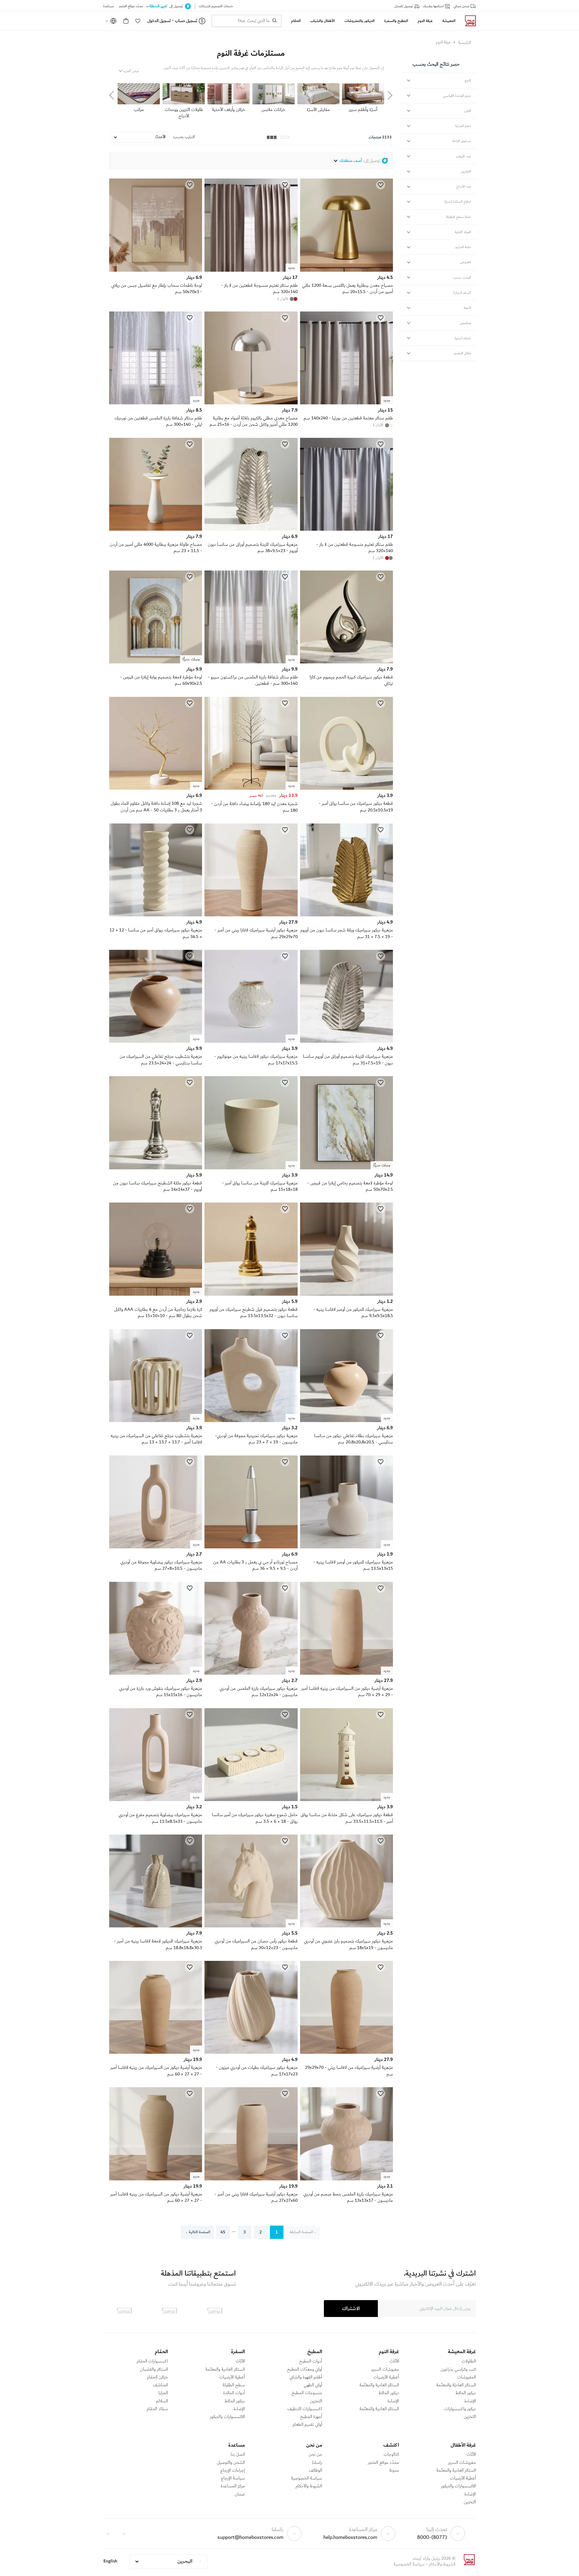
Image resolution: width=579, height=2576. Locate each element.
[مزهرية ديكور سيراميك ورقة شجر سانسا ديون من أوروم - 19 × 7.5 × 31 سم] (346, 915)
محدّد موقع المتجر (383, 2463)
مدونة (394, 2470)
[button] (138, 21)
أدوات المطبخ (311, 2361)
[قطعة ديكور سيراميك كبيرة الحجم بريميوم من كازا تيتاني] (346, 662)
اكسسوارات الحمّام (152, 2361)
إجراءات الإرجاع (233, 2470)
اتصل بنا (238, 2454)
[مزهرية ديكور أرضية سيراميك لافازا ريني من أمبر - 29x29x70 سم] (251, 915)
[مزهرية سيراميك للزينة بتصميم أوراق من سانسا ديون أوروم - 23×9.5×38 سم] (251, 529)
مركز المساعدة (233, 2486)
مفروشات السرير (385, 2369)
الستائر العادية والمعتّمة (379, 2385)
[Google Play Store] (169, 2311)
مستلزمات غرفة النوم (251, 53)
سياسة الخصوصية (307, 2478)
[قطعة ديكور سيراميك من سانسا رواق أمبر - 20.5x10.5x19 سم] (346, 789)
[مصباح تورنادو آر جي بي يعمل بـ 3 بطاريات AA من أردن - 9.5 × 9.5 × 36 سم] (251, 1547)
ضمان (240, 2494)
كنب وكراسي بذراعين (458, 2369)
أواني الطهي (313, 2385)
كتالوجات (391, 2454)
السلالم (162, 2401)
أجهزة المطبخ (311, 2417)
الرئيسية (465, 43)
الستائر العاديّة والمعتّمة (456, 2385)
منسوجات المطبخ (307, 2393)
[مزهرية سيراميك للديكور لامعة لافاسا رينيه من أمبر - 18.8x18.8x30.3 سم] (156, 1926)
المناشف (160, 2385)
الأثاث (394, 2361)
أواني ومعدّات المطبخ (305, 2369)
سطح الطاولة (234, 2385)
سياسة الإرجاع (233, 2478)
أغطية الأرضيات (386, 2377)
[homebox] (468, 21)
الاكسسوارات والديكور (227, 2417)
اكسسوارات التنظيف (305, 2409)
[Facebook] (124, 2533)
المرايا (163, 2393)
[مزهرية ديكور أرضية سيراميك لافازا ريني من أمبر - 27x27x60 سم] (251, 2179)
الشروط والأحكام (309, 2486)
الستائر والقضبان (154, 2369)
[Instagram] (108, 2533)
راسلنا (317, 2463)
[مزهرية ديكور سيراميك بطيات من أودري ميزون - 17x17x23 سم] (251, 2053)
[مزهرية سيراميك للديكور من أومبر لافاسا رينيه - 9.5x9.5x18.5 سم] (346, 1294)
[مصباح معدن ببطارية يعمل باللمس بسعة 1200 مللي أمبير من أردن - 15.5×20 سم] (346, 270)
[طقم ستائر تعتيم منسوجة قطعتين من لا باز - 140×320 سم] (346, 529)
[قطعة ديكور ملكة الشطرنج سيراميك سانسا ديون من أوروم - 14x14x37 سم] (156, 1168)
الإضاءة (470, 2401)
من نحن (315, 2454)
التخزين (470, 2417)
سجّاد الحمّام (157, 2409)
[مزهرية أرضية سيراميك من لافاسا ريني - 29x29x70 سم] (346, 2053)
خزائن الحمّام (157, 2377)
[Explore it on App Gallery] (124, 2311)
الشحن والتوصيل (231, 2463)
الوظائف (315, 2470)
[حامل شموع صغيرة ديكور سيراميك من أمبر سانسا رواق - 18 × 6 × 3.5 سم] (251, 1800)
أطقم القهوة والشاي (306, 2377)
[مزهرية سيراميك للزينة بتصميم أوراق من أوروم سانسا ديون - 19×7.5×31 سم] (346, 1041)
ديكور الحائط (466, 2393)
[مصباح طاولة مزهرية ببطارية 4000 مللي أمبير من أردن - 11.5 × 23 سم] (156, 529)
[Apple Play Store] (215, 2311)
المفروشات (467, 2377)
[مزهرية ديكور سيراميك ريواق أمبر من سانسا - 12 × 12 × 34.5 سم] (156, 915)
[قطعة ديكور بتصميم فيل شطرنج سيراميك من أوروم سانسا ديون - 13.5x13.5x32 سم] (251, 1294)
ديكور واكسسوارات (460, 2409)
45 (223, 2232)
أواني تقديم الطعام (307, 2425)
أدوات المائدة (234, 2393)
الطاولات (469, 2361)
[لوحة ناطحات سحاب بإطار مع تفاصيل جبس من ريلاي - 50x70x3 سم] (156, 270)
